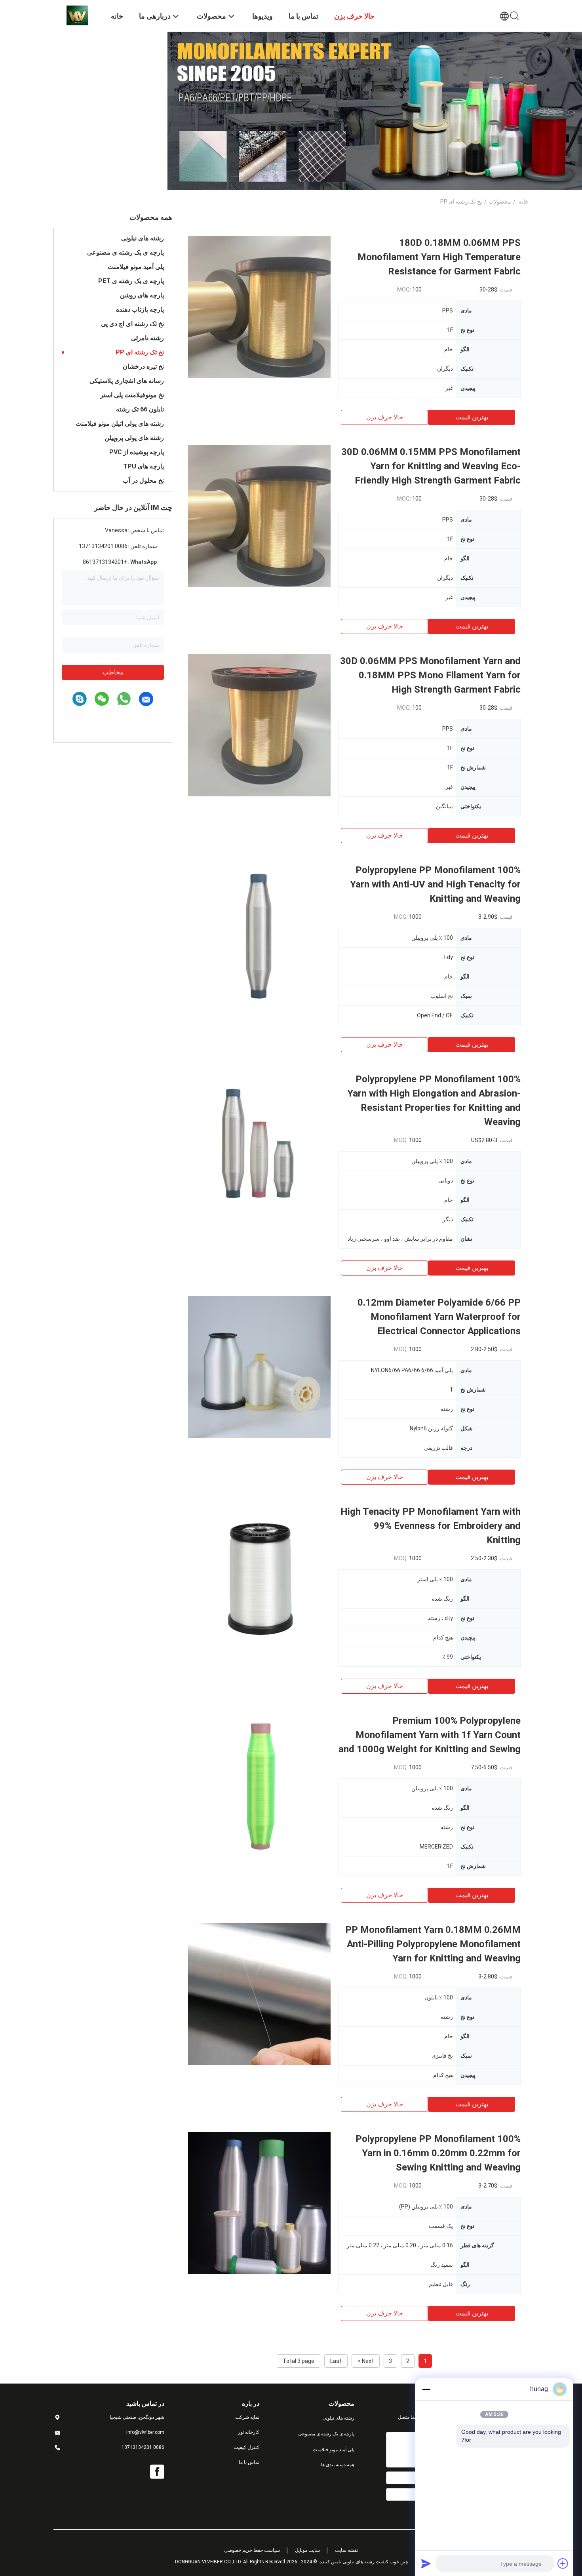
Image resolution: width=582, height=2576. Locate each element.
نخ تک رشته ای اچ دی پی (132, 324)
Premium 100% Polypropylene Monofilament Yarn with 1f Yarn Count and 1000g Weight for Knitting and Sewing (430, 1735)
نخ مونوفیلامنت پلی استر (132, 395)
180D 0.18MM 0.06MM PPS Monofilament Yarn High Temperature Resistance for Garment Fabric (439, 257)
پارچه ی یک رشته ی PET (131, 281)
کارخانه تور (249, 2432)
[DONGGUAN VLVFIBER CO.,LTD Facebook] (157, 2472)
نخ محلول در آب (143, 481)
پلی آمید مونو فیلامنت (136, 267)
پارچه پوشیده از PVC (137, 452)
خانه (524, 202)
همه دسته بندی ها (338, 2465)
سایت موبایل (307, 2550)
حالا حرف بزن (385, 417)
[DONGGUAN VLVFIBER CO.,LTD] (77, 15)
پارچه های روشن (142, 295)
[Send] (426, 2563)
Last (336, 2361)
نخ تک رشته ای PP (140, 352)
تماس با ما (249, 2462)
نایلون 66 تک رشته (140, 409)
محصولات (500, 202)
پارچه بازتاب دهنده (140, 309)
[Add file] (563, 2563)
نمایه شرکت (247, 2417)
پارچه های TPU (144, 466)
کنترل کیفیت (246, 2447)
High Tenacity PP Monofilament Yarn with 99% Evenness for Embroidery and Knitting (431, 1526)
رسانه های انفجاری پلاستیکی (127, 381)
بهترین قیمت (472, 417)
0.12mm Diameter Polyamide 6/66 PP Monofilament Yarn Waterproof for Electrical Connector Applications (439, 1317)
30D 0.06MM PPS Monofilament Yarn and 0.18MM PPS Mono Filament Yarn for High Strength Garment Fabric (430, 675)
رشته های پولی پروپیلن (134, 438)
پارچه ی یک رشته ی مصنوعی (126, 252)
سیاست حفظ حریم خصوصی (252, 2550)
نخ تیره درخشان (143, 367)
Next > (366, 2361)
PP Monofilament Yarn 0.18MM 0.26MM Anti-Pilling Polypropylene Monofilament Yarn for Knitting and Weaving (433, 1944)
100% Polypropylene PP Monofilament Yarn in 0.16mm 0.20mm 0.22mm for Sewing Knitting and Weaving (438, 2153)
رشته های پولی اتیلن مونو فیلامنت (120, 424)
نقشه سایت (346, 2550)
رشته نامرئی (147, 338)
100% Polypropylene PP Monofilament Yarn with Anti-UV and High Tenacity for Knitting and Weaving (435, 884)
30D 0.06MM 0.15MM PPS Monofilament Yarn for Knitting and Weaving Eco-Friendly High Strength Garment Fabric (431, 466)
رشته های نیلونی (143, 238)
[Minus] (426, 2389)
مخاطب (113, 672)
